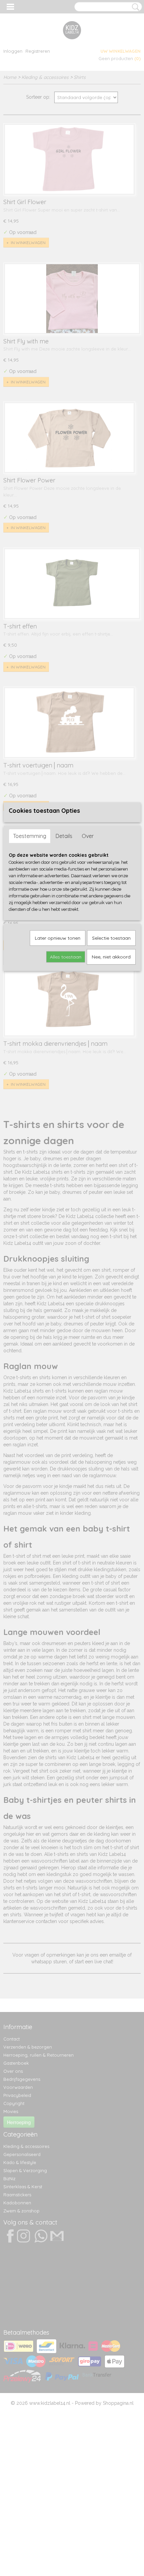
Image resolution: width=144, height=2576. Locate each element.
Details (64, 836)
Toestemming (30, 836)
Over (88, 836)
